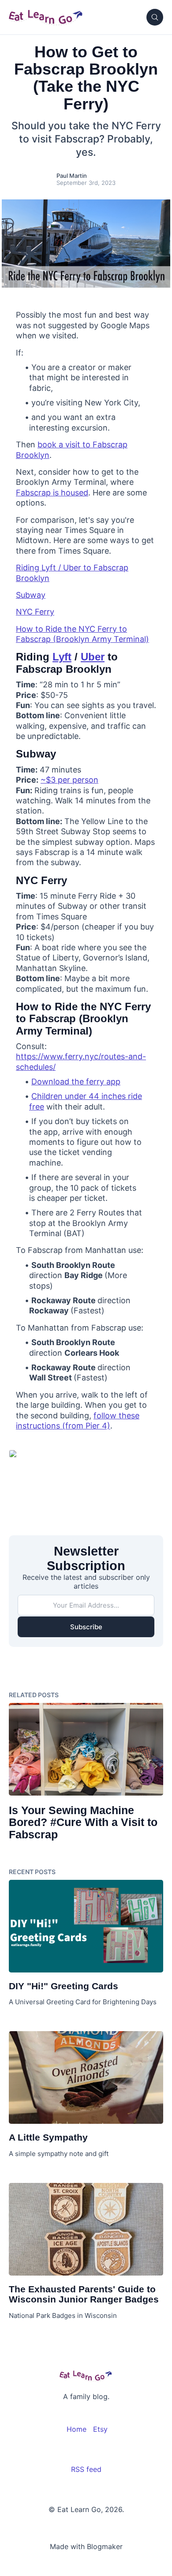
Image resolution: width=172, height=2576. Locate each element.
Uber (93, 657)
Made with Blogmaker (86, 2546)
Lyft (62, 657)
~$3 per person (69, 780)
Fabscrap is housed (52, 493)
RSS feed (86, 2469)
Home (77, 2429)
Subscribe (86, 1627)
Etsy (100, 2429)
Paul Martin (72, 176)
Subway (31, 595)
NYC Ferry (35, 612)
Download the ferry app (76, 1082)
